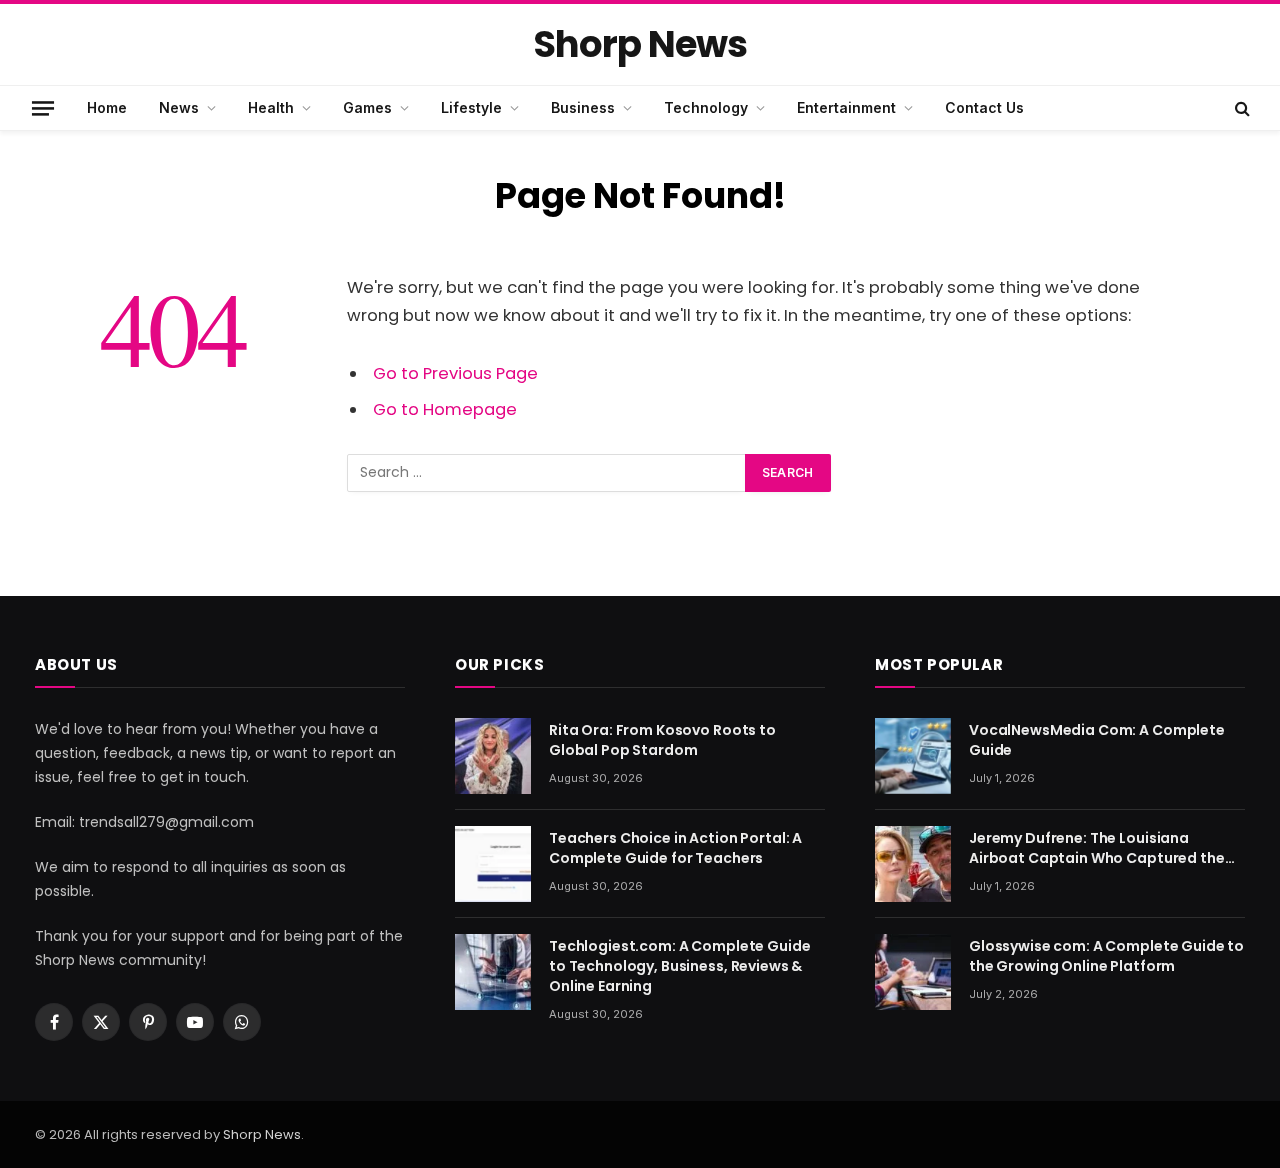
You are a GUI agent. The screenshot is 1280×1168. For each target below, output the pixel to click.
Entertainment (846, 107)
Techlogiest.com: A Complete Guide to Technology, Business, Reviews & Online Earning (679, 966)
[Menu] (43, 107)
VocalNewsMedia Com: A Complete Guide (1097, 740)
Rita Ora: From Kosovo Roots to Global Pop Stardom (662, 740)
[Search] (1240, 108)
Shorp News (262, 1134)
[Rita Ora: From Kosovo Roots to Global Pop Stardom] (493, 756)
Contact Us (984, 107)
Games (367, 107)
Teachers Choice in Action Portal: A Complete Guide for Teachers (675, 848)
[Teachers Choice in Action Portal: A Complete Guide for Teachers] (493, 864)
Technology (706, 107)
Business (583, 107)
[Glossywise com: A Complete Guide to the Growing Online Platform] (913, 972)
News (179, 107)
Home (107, 107)
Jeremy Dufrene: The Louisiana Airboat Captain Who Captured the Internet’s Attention (1097, 848)
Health (271, 107)
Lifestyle (471, 107)
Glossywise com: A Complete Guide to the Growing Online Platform (1106, 956)
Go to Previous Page (455, 373)
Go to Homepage (445, 409)
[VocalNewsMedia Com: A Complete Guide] (913, 756)
